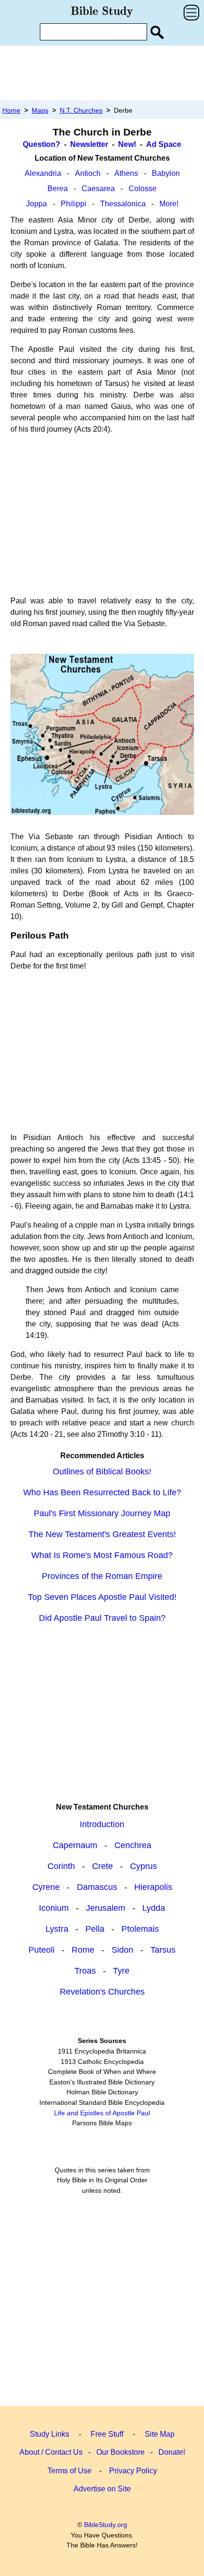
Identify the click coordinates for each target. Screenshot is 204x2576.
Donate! (172, 2452)
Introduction (102, 1824)
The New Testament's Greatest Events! (102, 1534)
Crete (102, 1866)
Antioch (88, 173)
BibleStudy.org (106, 2525)
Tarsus (163, 1950)
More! (169, 204)
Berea (58, 189)
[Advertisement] (102, 73)
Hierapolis (153, 1887)
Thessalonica (123, 204)
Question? (42, 144)
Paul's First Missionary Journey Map (102, 1513)
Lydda (154, 1908)
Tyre (121, 1971)
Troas (85, 1971)
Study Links (50, 2434)
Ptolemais (140, 1929)
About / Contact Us (51, 2452)
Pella (95, 1929)
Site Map (160, 2434)
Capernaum (75, 1845)
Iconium (54, 1908)
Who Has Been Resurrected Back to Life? (102, 1492)
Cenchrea (133, 1845)
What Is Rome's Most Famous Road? (102, 1555)
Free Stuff (107, 2434)
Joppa (37, 204)
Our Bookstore (121, 2452)
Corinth (61, 1866)
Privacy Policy (133, 2471)
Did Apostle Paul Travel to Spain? (102, 1618)
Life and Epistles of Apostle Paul (102, 2113)
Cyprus (144, 1866)
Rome (83, 1950)
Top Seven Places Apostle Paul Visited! (102, 1597)
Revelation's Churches (102, 1992)
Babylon (166, 173)
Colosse (143, 189)
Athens (126, 173)
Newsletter (89, 144)
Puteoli (42, 1950)
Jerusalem (106, 1908)
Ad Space (164, 144)
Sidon (122, 1950)
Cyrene (46, 1887)
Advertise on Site (102, 2489)
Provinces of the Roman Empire (102, 1576)
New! (127, 144)
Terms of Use (70, 2471)
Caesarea (98, 189)
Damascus (97, 1887)
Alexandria (43, 173)
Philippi (74, 204)
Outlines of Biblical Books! (102, 1472)
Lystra (57, 1929)
